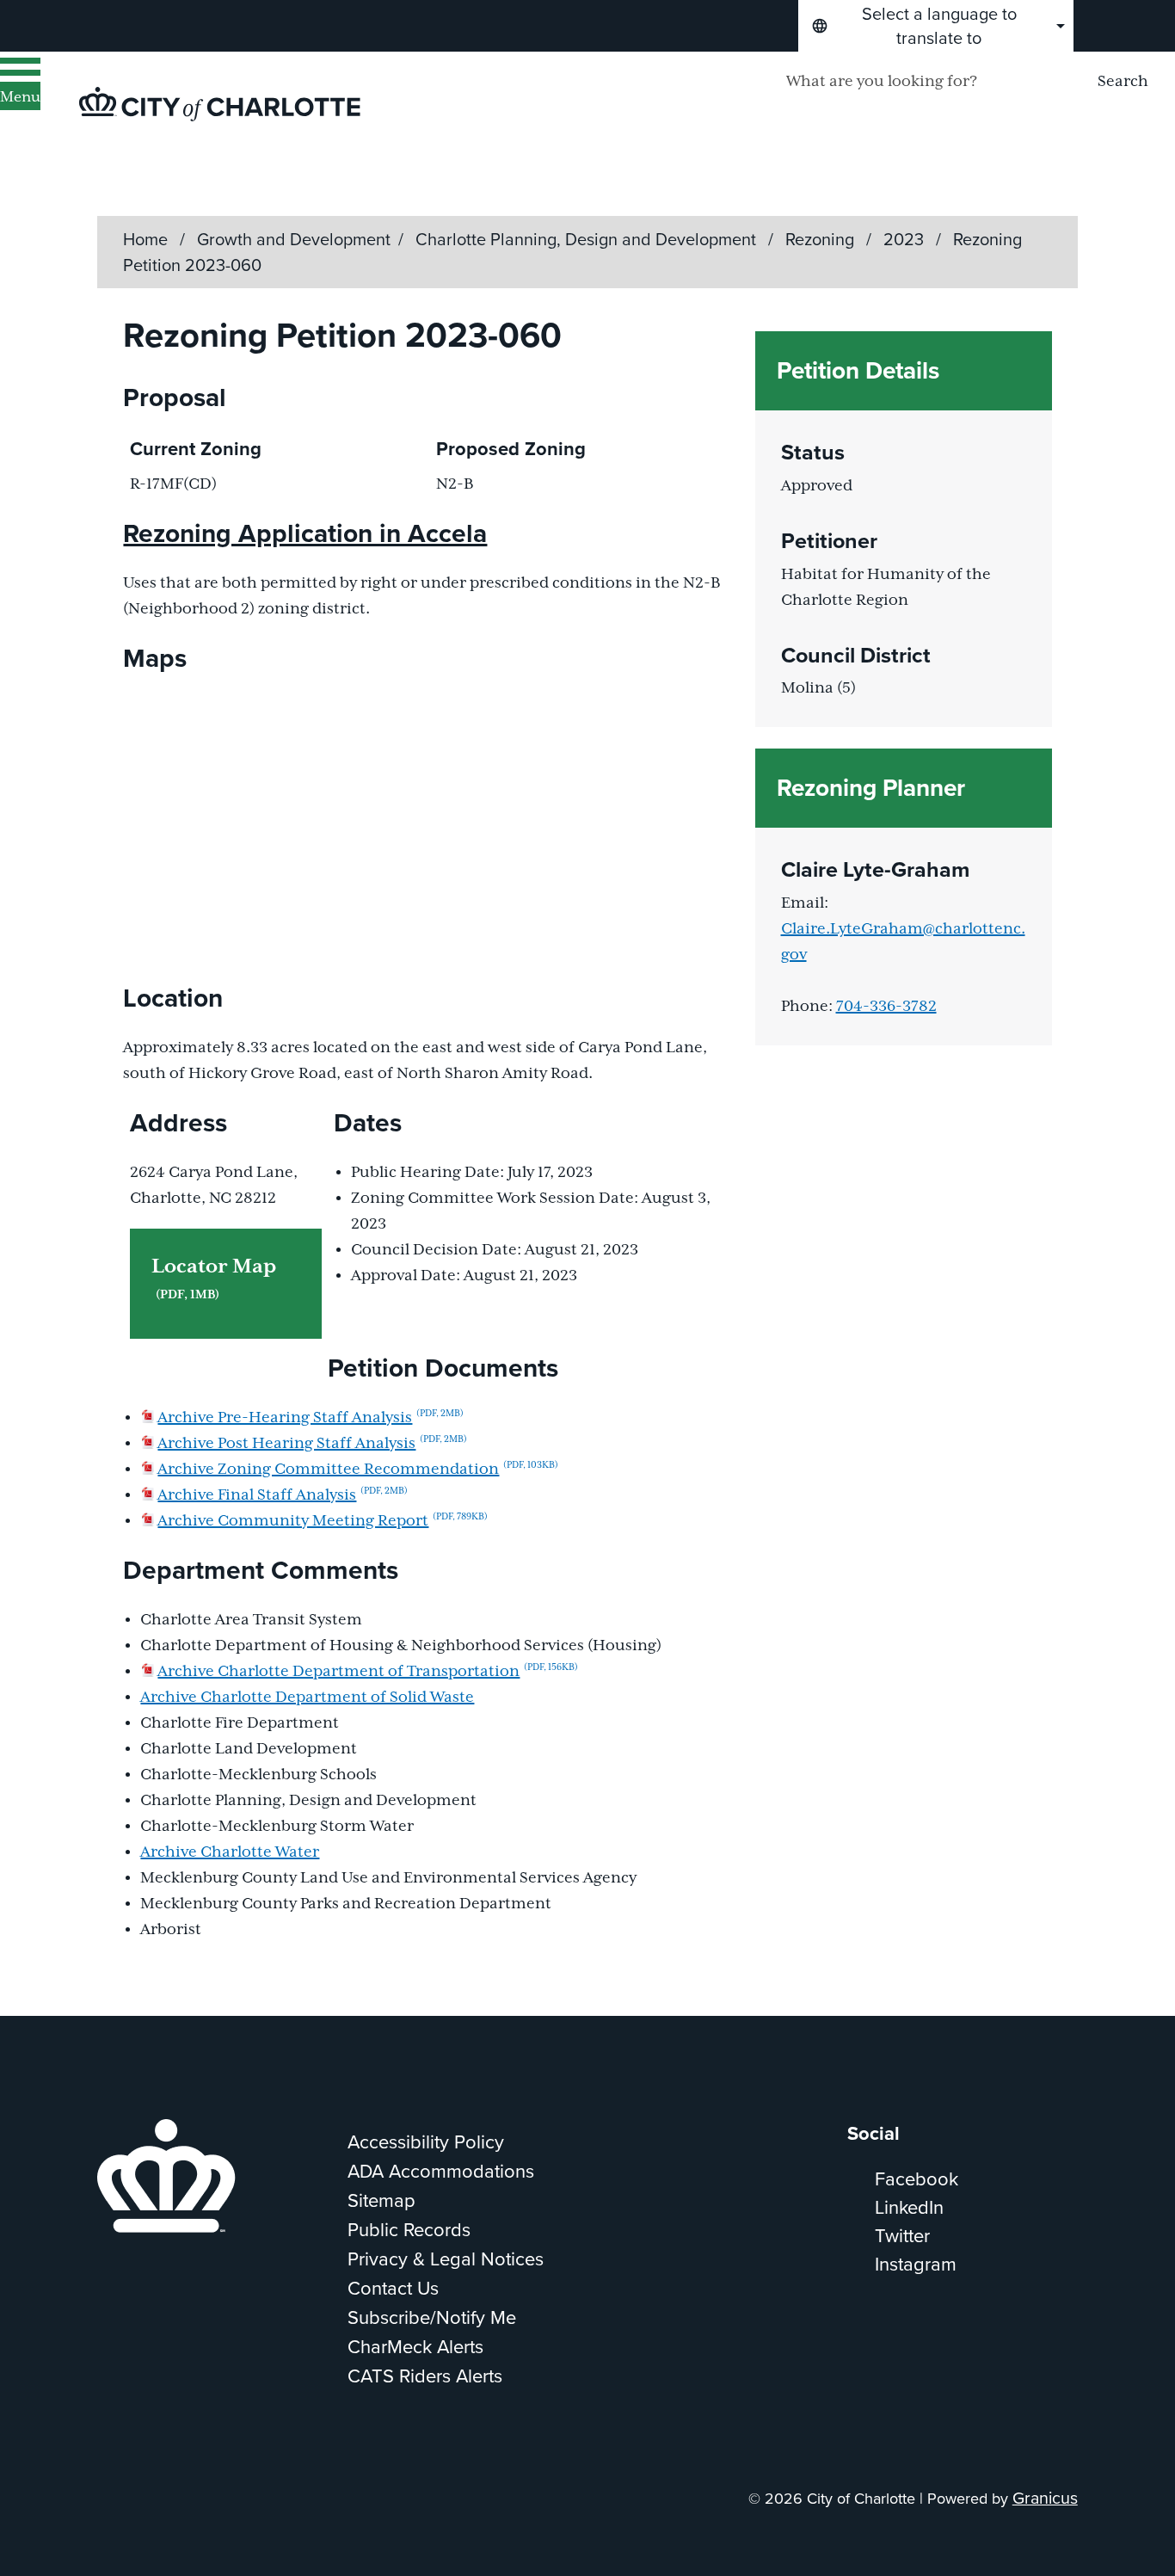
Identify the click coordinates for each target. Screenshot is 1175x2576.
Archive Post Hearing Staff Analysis (312, 1444)
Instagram (916, 2264)
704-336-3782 (886, 1007)
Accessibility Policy (426, 2142)
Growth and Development (294, 239)
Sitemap (381, 2200)
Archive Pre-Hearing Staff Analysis (311, 1418)
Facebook (917, 2179)
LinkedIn (909, 2207)
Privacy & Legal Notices (446, 2259)
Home (145, 239)
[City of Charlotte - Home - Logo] (220, 104)
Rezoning (822, 239)
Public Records (409, 2230)
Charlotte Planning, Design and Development (588, 239)
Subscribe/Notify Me (432, 2317)
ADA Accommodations (441, 2171)
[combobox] (936, 26)
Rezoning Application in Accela (305, 533)
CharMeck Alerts (415, 2347)
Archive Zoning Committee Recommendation (358, 1470)
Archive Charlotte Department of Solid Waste (307, 1698)
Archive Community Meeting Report (323, 1521)
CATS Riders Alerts (425, 2376)
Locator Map (214, 1279)
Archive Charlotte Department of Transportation (368, 1672)
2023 (906, 239)
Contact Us (393, 2288)
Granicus (1045, 2498)
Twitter (902, 2236)
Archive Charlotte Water (230, 1852)
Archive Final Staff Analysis (283, 1495)
